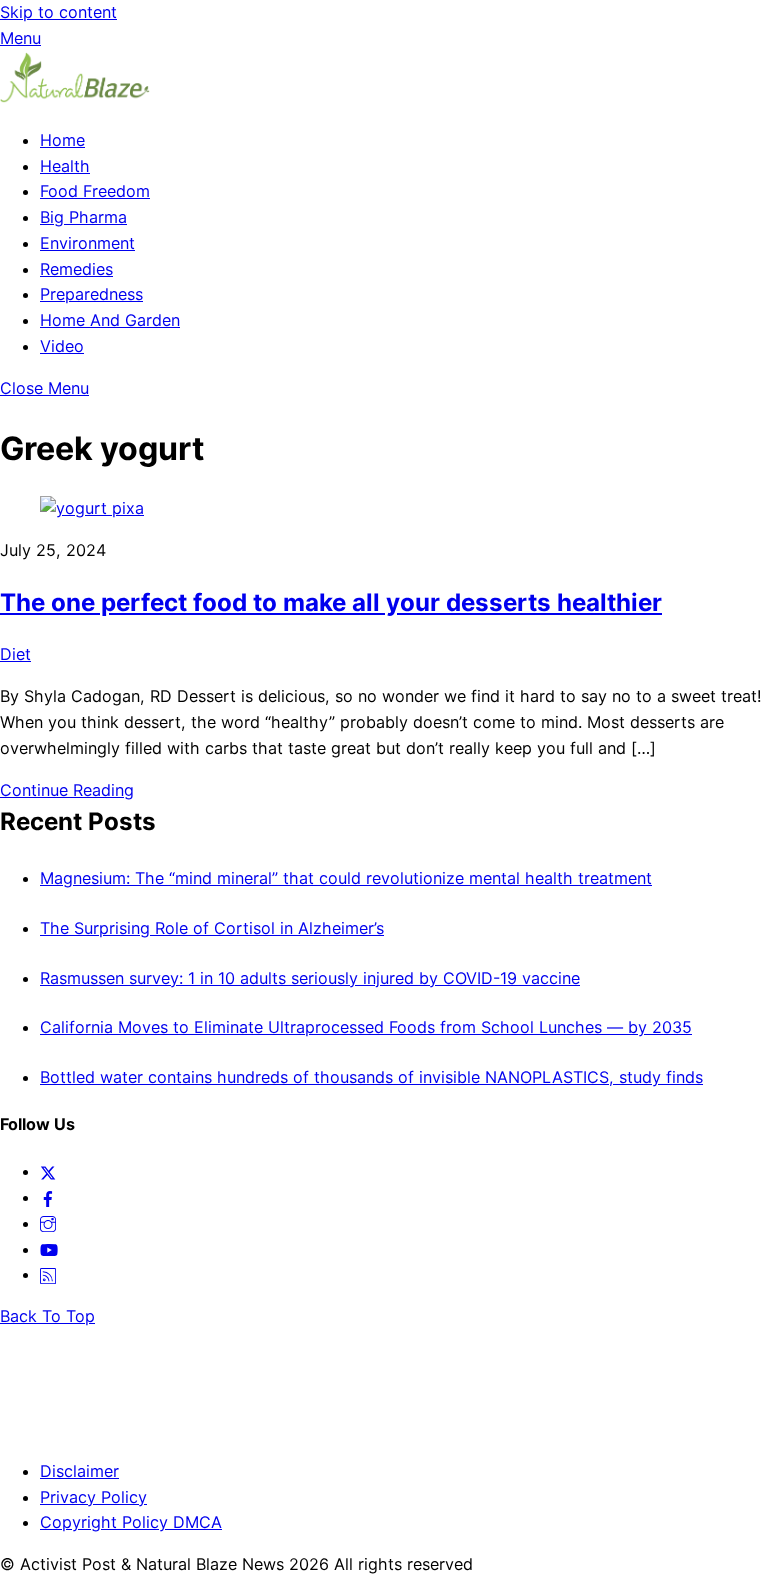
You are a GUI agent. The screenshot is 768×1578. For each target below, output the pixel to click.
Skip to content (58, 12)
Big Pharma (83, 217)
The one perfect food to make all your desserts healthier (331, 602)
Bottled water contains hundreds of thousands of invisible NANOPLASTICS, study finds (371, 1077)
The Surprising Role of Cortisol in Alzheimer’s (212, 928)
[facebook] (48, 1197)
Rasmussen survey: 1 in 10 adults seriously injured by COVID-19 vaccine (310, 978)
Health (65, 166)
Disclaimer (79, 1471)
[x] (48, 1171)
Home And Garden (110, 320)
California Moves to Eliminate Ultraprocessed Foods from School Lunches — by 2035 (366, 1027)
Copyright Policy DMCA (131, 1522)
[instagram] (48, 1223)
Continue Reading (67, 790)
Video (62, 346)
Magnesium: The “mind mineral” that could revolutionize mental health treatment (346, 878)
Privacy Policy (93, 1497)
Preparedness (91, 294)
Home (62, 140)
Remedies (76, 269)
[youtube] (49, 1249)
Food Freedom (95, 191)
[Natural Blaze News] (75, 98)
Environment (87, 243)
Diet (15, 654)
